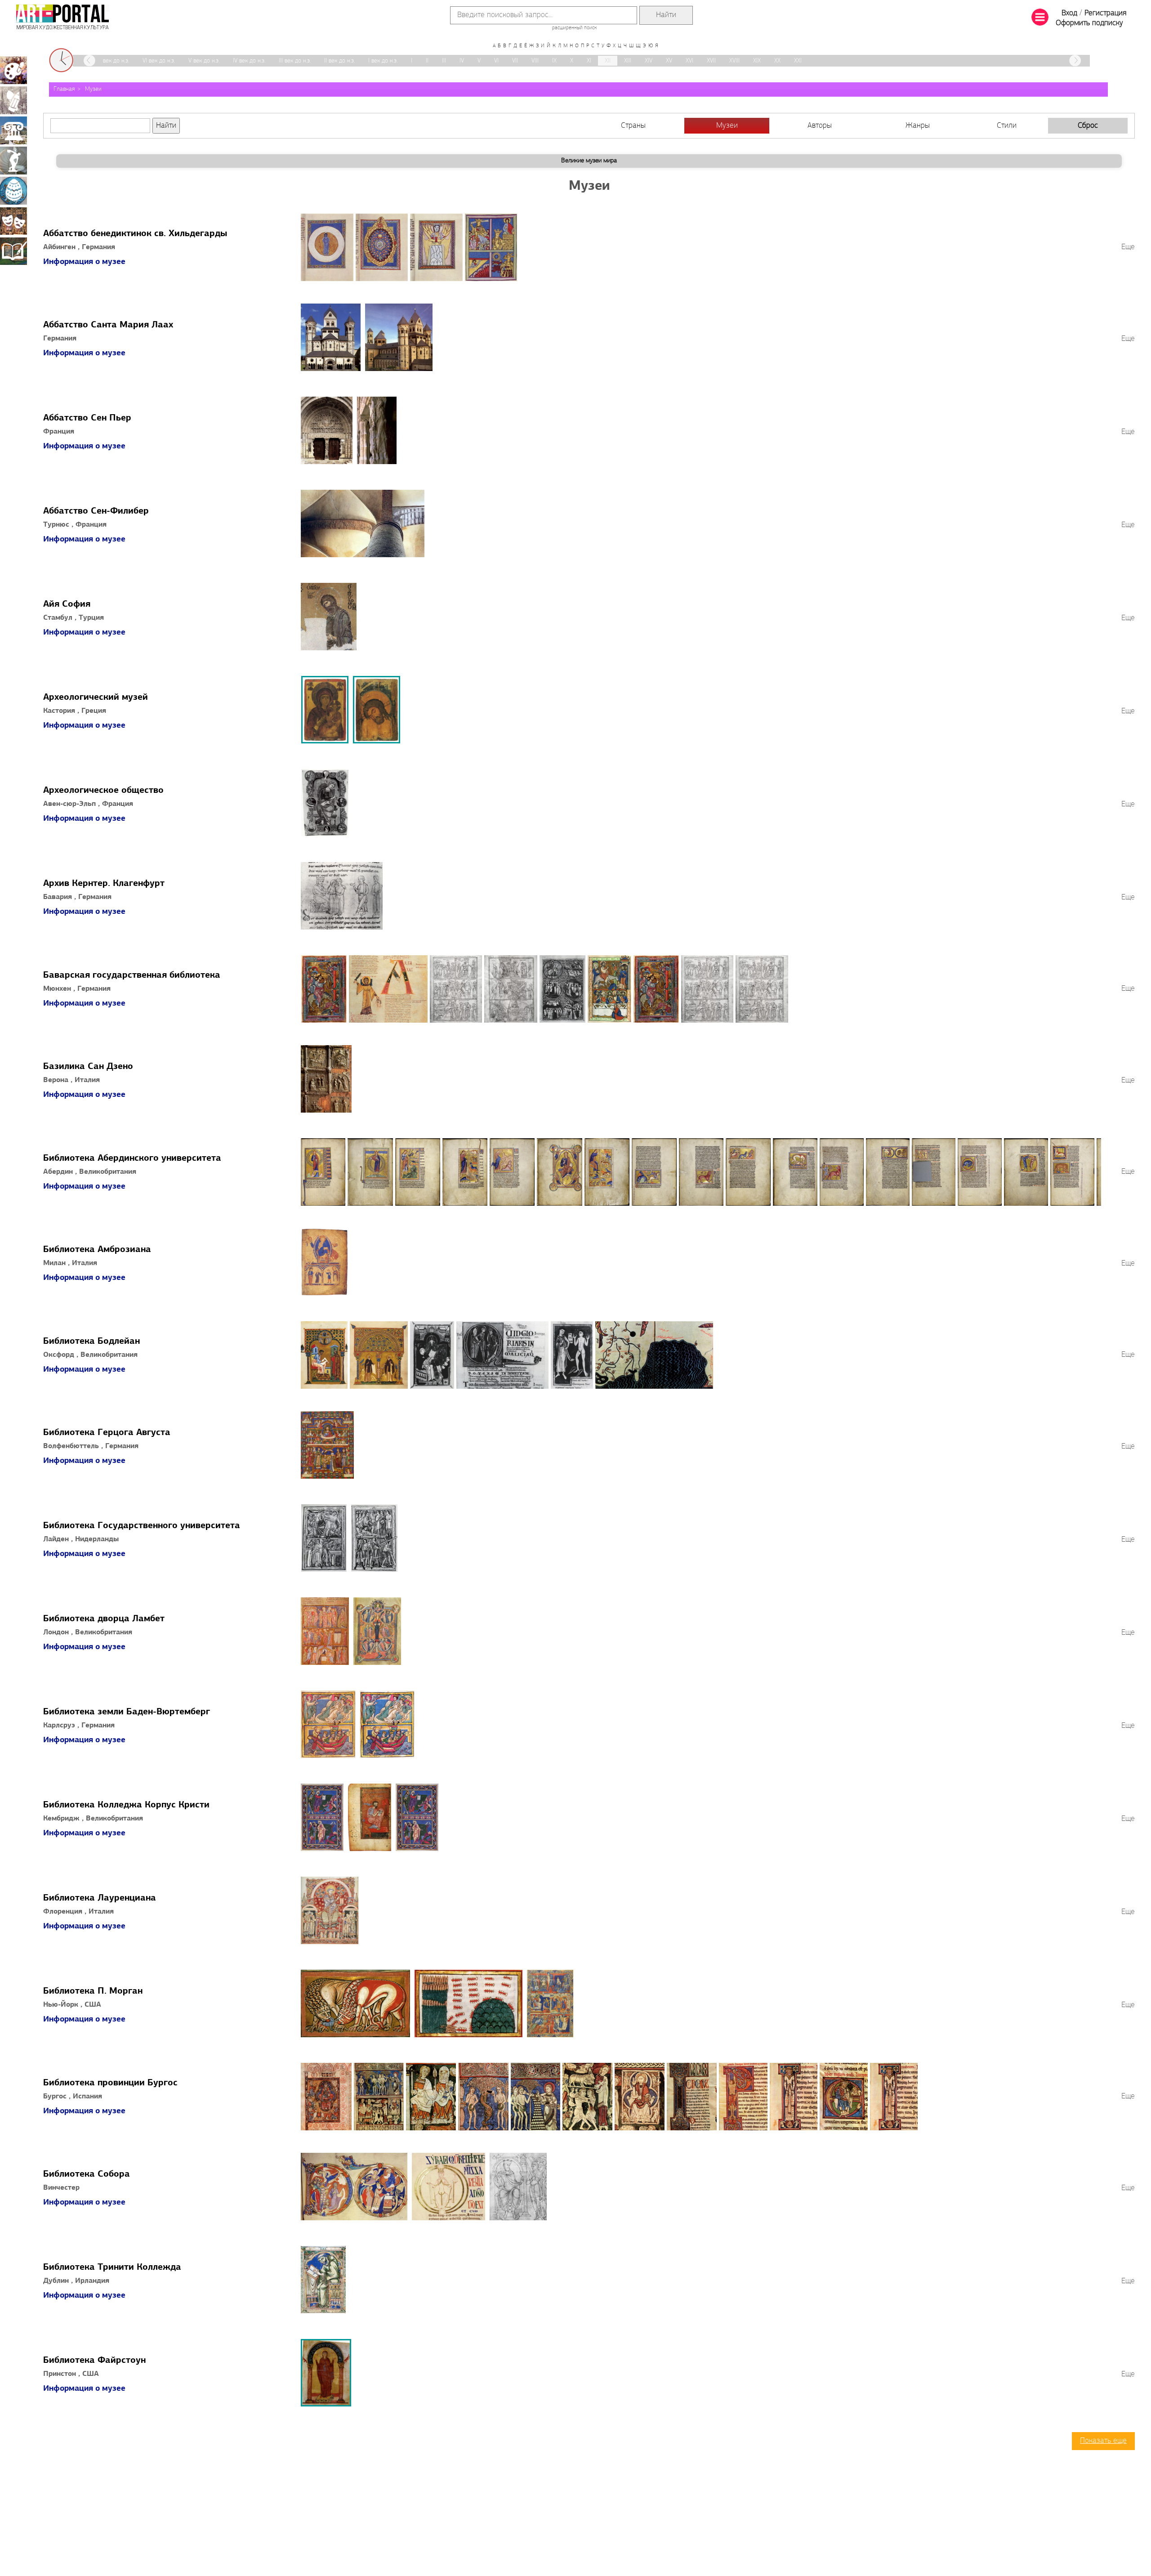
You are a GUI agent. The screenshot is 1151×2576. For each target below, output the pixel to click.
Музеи (93, 89)
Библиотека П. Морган (93, 1991)
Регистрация (1105, 13)
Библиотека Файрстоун (94, 2361)
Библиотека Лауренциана (100, 1898)
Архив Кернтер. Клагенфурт (104, 884)
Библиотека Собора (87, 2174)
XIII (628, 61)
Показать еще (1103, 2441)
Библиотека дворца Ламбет (104, 1619)
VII (515, 61)
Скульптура (13, 161)
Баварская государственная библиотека (132, 975)
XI (589, 61)
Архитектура (13, 130)
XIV (649, 61)
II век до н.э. (339, 61)
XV (669, 61)
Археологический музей (96, 698)
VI (496, 61)
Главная (64, 89)
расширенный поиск (574, 28)
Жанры (918, 126)
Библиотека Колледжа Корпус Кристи (126, 1805)
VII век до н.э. (112, 61)
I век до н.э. (383, 61)
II (427, 61)
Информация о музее (84, 262)
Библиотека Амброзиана (97, 1250)
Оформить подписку (1089, 23)
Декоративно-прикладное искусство (13, 191)
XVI (689, 61)
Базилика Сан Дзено (88, 1067)
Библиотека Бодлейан (91, 1342)
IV (462, 61)
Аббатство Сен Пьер (87, 418)
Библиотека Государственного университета (142, 1526)
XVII (711, 61)
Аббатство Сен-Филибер (96, 511)
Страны (633, 126)
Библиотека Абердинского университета (132, 1158)
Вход (1069, 13)
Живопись (13, 70)
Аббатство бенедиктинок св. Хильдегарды (135, 234)
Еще (1128, 247)
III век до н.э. (295, 61)
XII (608, 61)
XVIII (734, 61)
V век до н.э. (204, 61)
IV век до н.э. (249, 61)
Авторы (820, 126)
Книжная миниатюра (13, 251)
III (444, 61)
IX (554, 61)
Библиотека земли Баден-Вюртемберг (127, 1712)
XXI (798, 61)
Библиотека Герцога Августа (107, 1433)
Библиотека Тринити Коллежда (112, 2267)
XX (777, 61)
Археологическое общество (103, 791)
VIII (535, 61)
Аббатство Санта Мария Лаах (108, 325)
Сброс (1088, 126)
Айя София (67, 604)
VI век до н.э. (159, 61)
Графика (13, 100)
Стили (1007, 126)
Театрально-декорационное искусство (13, 221)
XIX (757, 61)
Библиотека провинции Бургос (110, 2083)
